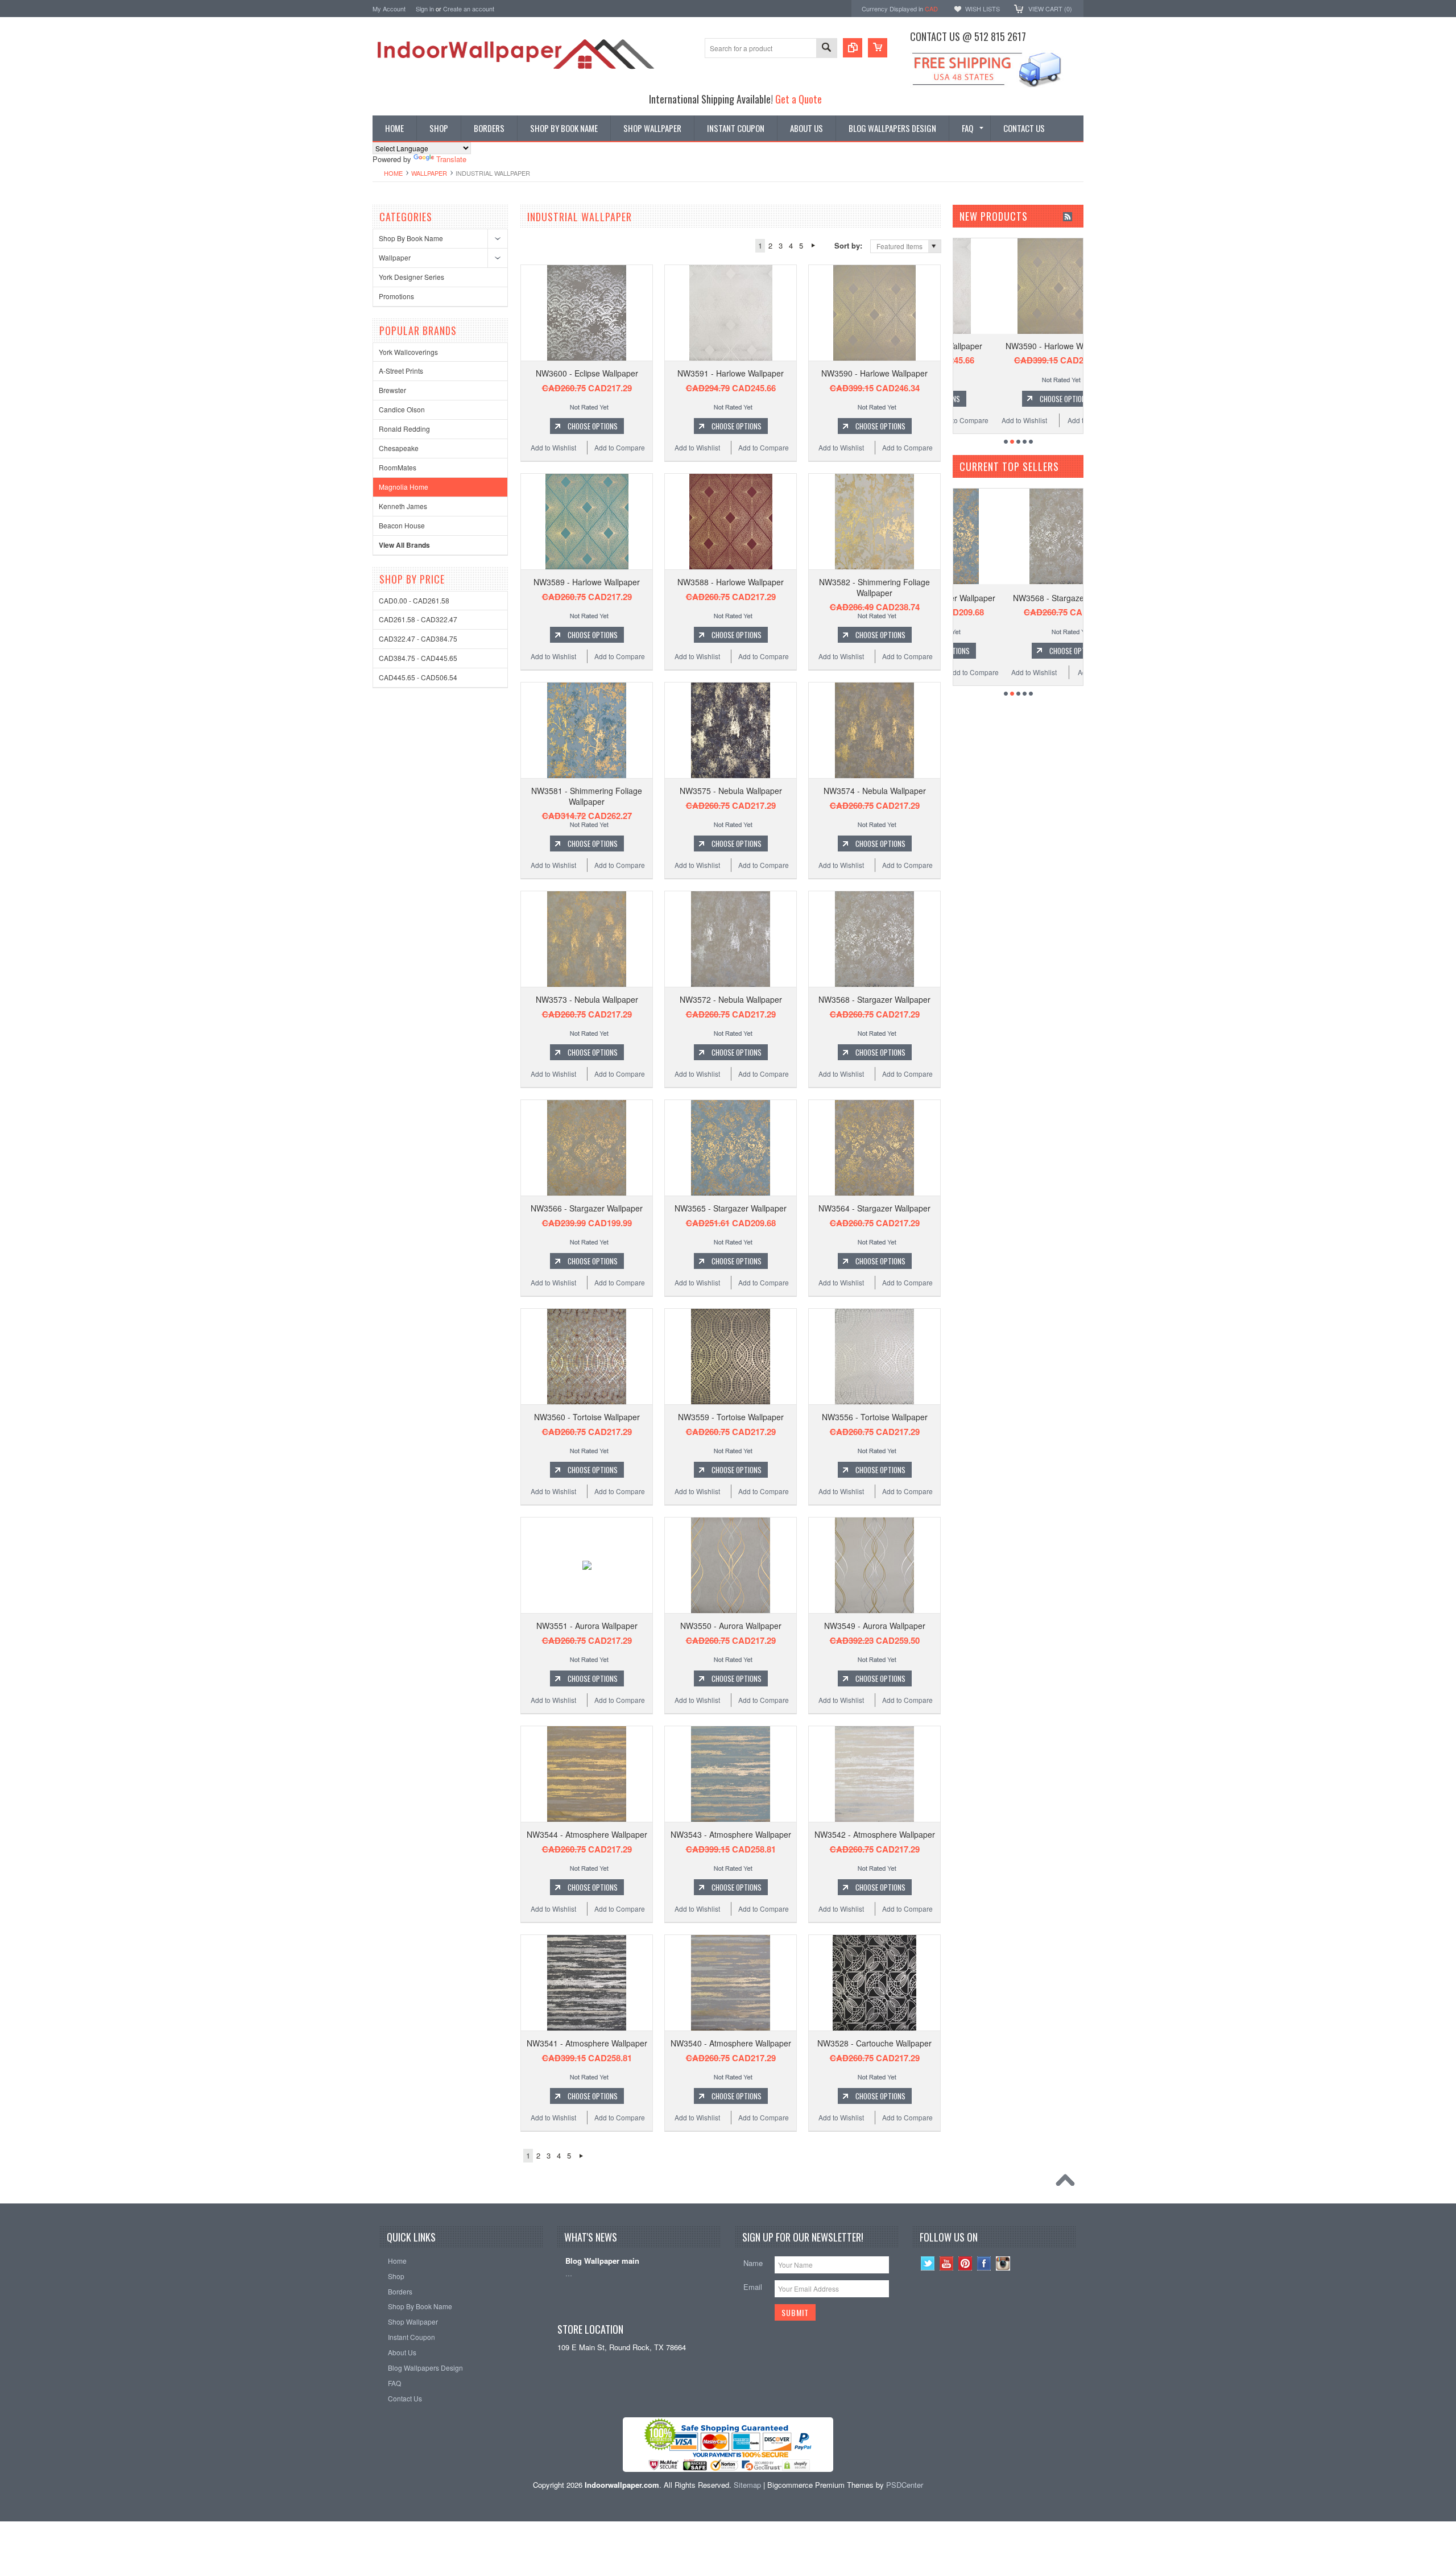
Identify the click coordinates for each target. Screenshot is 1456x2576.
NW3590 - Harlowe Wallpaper (874, 373)
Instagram (1003, 2263)
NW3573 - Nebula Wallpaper (587, 999)
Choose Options (593, 426)
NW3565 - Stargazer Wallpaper (731, 1208)
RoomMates (398, 467)
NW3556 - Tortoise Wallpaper (875, 1417)
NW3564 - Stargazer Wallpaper (874, 1208)
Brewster (392, 390)
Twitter (928, 2263)
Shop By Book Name (411, 238)
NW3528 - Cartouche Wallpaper (874, 2043)
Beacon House (402, 525)
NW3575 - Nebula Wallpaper (731, 791)
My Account (389, 9)
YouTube (947, 2263)
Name (753, 2263)
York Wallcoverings (408, 352)
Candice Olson (402, 409)
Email (753, 2287)
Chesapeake (399, 448)
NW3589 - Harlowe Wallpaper (587, 582)
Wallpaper (429, 173)
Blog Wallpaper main (602, 2261)
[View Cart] (878, 48)
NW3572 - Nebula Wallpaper (731, 999)
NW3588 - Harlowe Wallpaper (731, 582)
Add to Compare (620, 447)
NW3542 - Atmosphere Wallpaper (875, 1834)
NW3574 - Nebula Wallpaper (875, 791)
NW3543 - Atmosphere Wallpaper (731, 1834)
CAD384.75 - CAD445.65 (418, 658)
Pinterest (965, 2263)
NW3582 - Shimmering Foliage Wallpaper (874, 587)
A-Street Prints (401, 371)
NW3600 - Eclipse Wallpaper (587, 373)
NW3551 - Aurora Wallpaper (587, 1626)
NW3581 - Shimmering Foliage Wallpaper (587, 796)
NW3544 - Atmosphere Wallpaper (587, 1834)
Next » (813, 246)
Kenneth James (403, 506)
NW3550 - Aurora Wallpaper (731, 1626)
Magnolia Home (404, 487)
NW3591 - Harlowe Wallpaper (731, 373)
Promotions (396, 296)
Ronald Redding (404, 429)
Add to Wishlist (553, 447)
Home (393, 173)
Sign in (425, 9)
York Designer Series (411, 277)
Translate (451, 159)
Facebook (984, 2263)
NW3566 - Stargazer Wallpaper (587, 1208)
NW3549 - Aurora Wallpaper (875, 1626)
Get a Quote (799, 99)
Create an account (469, 9)
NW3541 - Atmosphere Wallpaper (587, 2043)
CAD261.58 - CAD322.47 (418, 619)
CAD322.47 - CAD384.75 (418, 638)
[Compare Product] (853, 48)
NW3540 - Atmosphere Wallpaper (731, 2043)
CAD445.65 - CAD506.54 (418, 677)
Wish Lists (983, 9)
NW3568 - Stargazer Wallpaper (874, 999)
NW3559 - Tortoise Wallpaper (731, 1417)
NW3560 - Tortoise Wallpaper (587, 1417)
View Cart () (1050, 9)
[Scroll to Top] (1068, 2183)
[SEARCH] (826, 49)
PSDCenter (905, 2485)
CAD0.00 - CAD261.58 (414, 600)
